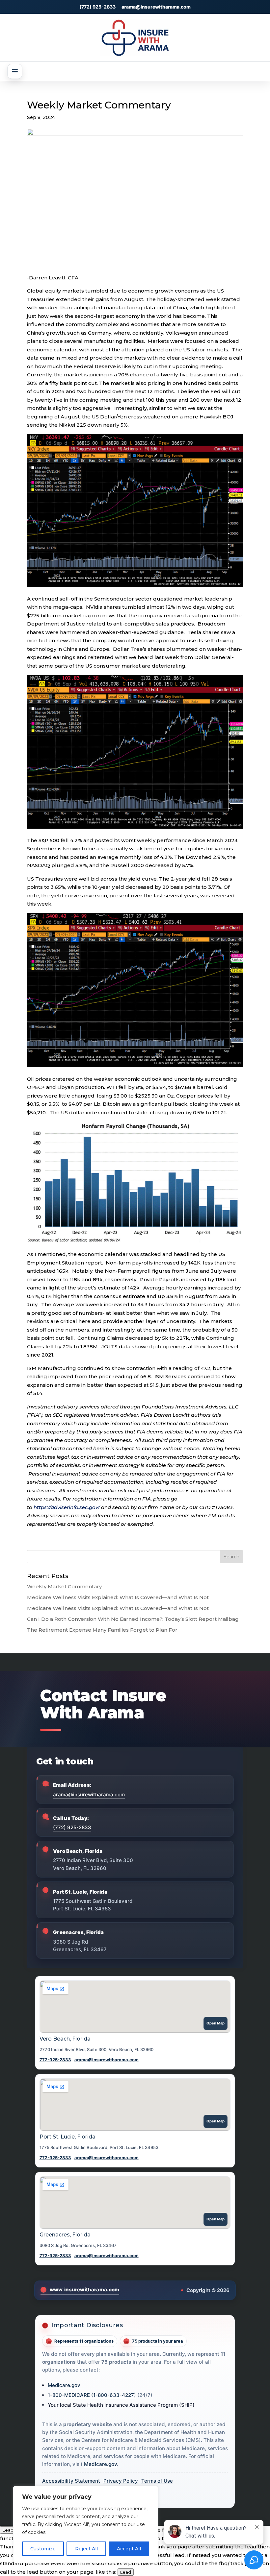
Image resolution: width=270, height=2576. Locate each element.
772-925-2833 (55, 2060)
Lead (8, 2530)
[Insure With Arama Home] (135, 38)
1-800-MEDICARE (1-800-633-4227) (92, 2395)
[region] (86, 2524)
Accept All (129, 2549)
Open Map (216, 2023)
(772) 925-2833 (97, 7)
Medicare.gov (64, 2385)
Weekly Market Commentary (64, 1586)
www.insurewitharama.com (84, 2290)
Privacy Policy (121, 2481)
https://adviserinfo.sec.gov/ (67, 1507)
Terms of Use (157, 2481)
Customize (43, 2549)
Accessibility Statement (71, 2481)
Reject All (86, 2549)
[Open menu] (15, 71)
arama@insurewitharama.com (156, 7)
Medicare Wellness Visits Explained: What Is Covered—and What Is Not (118, 1597)
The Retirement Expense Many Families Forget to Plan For (102, 1630)
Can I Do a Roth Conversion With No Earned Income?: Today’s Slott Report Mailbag (133, 1619)
